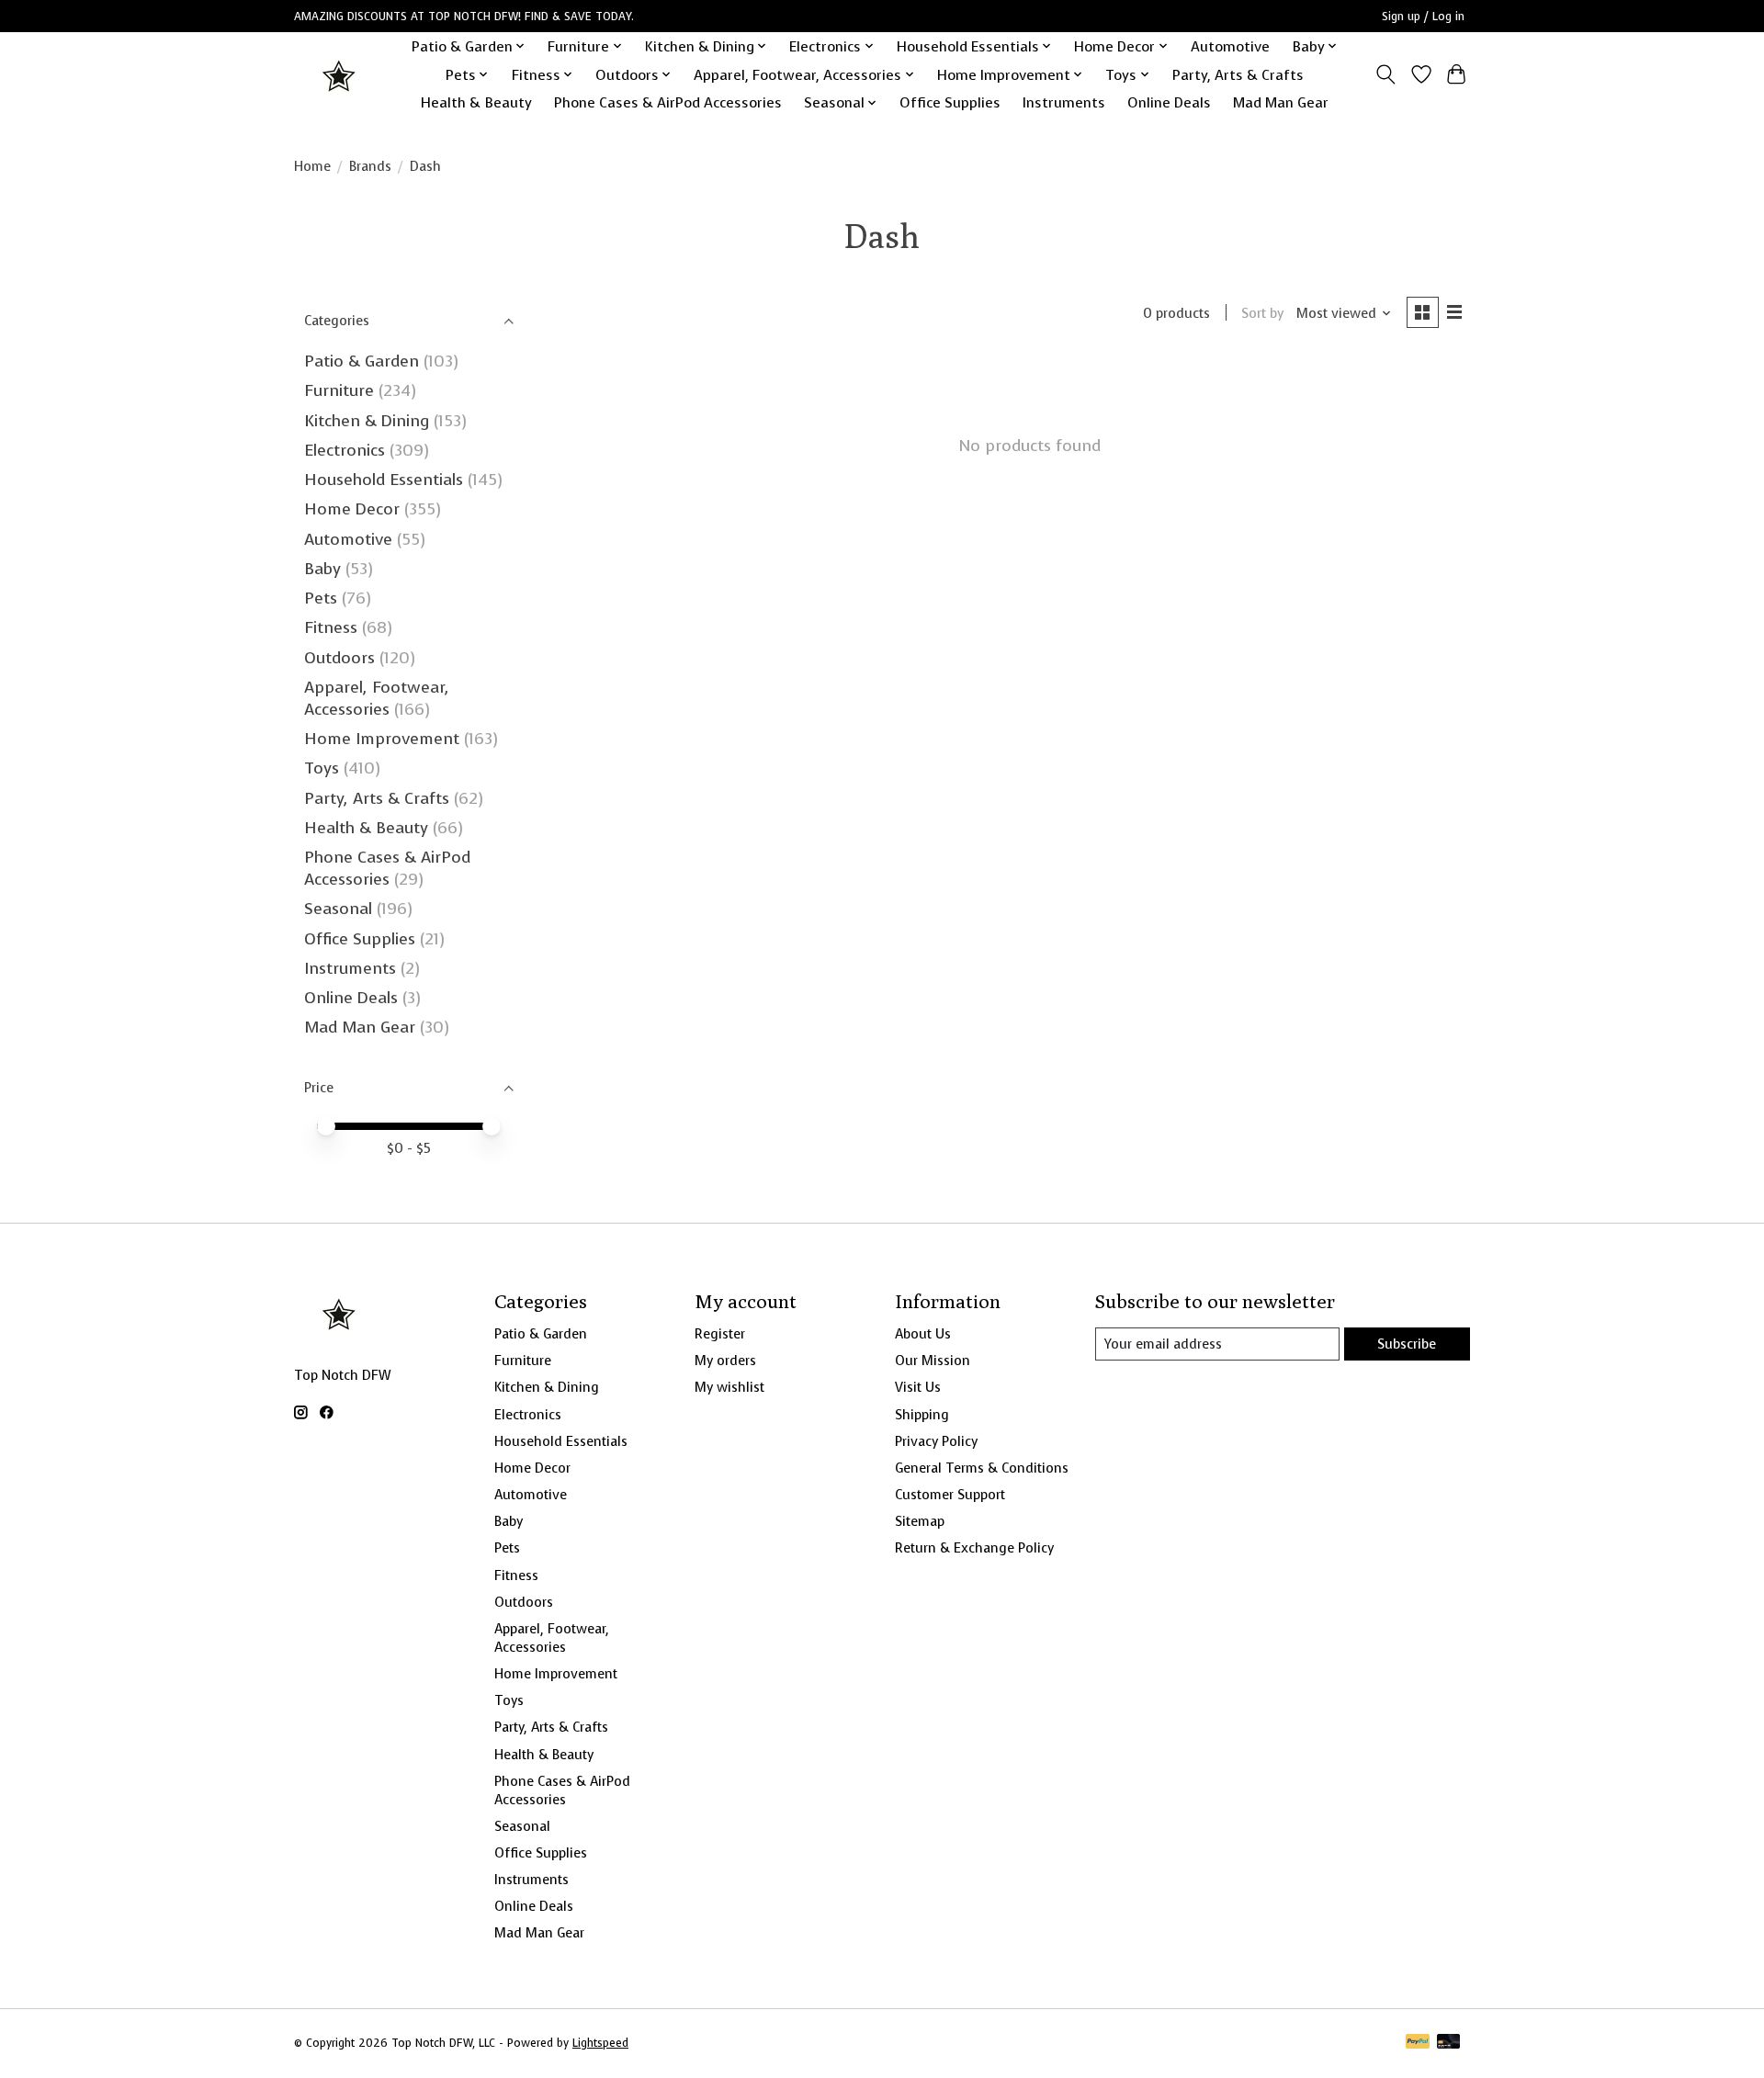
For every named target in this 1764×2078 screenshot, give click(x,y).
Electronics (345, 450)
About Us (923, 1334)
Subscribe (1407, 1344)
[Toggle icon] (1386, 74)
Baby (322, 569)
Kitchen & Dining (367, 421)
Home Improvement (382, 739)
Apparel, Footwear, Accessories (377, 698)
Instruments (1064, 102)
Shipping (922, 1415)
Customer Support (950, 1495)
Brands (370, 166)
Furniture (339, 390)
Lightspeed (600, 2043)
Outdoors (339, 658)
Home (312, 166)
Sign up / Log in (1423, 17)
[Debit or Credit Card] (1449, 2043)
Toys (322, 768)
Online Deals (1169, 102)
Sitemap (920, 1521)
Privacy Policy (936, 1441)
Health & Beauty (476, 102)
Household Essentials (384, 480)
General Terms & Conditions (982, 1468)
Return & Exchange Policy (974, 1548)
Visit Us (918, 1387)
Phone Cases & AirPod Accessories (668, 102)
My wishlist (729, 1387)
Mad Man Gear (1281, 102)
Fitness (331, 627)
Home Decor (352, 509)
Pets (321, 598)
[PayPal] (1418, 2043)
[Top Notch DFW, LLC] (340, 75)
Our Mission (933, 1361)
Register (720, 1334)
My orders (725, 1361)
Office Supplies (950, 102)
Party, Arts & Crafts (1238, 75)
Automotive (1230, 46)
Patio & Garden (362, 361)
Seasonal (338, 909)
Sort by (1262, 313)
